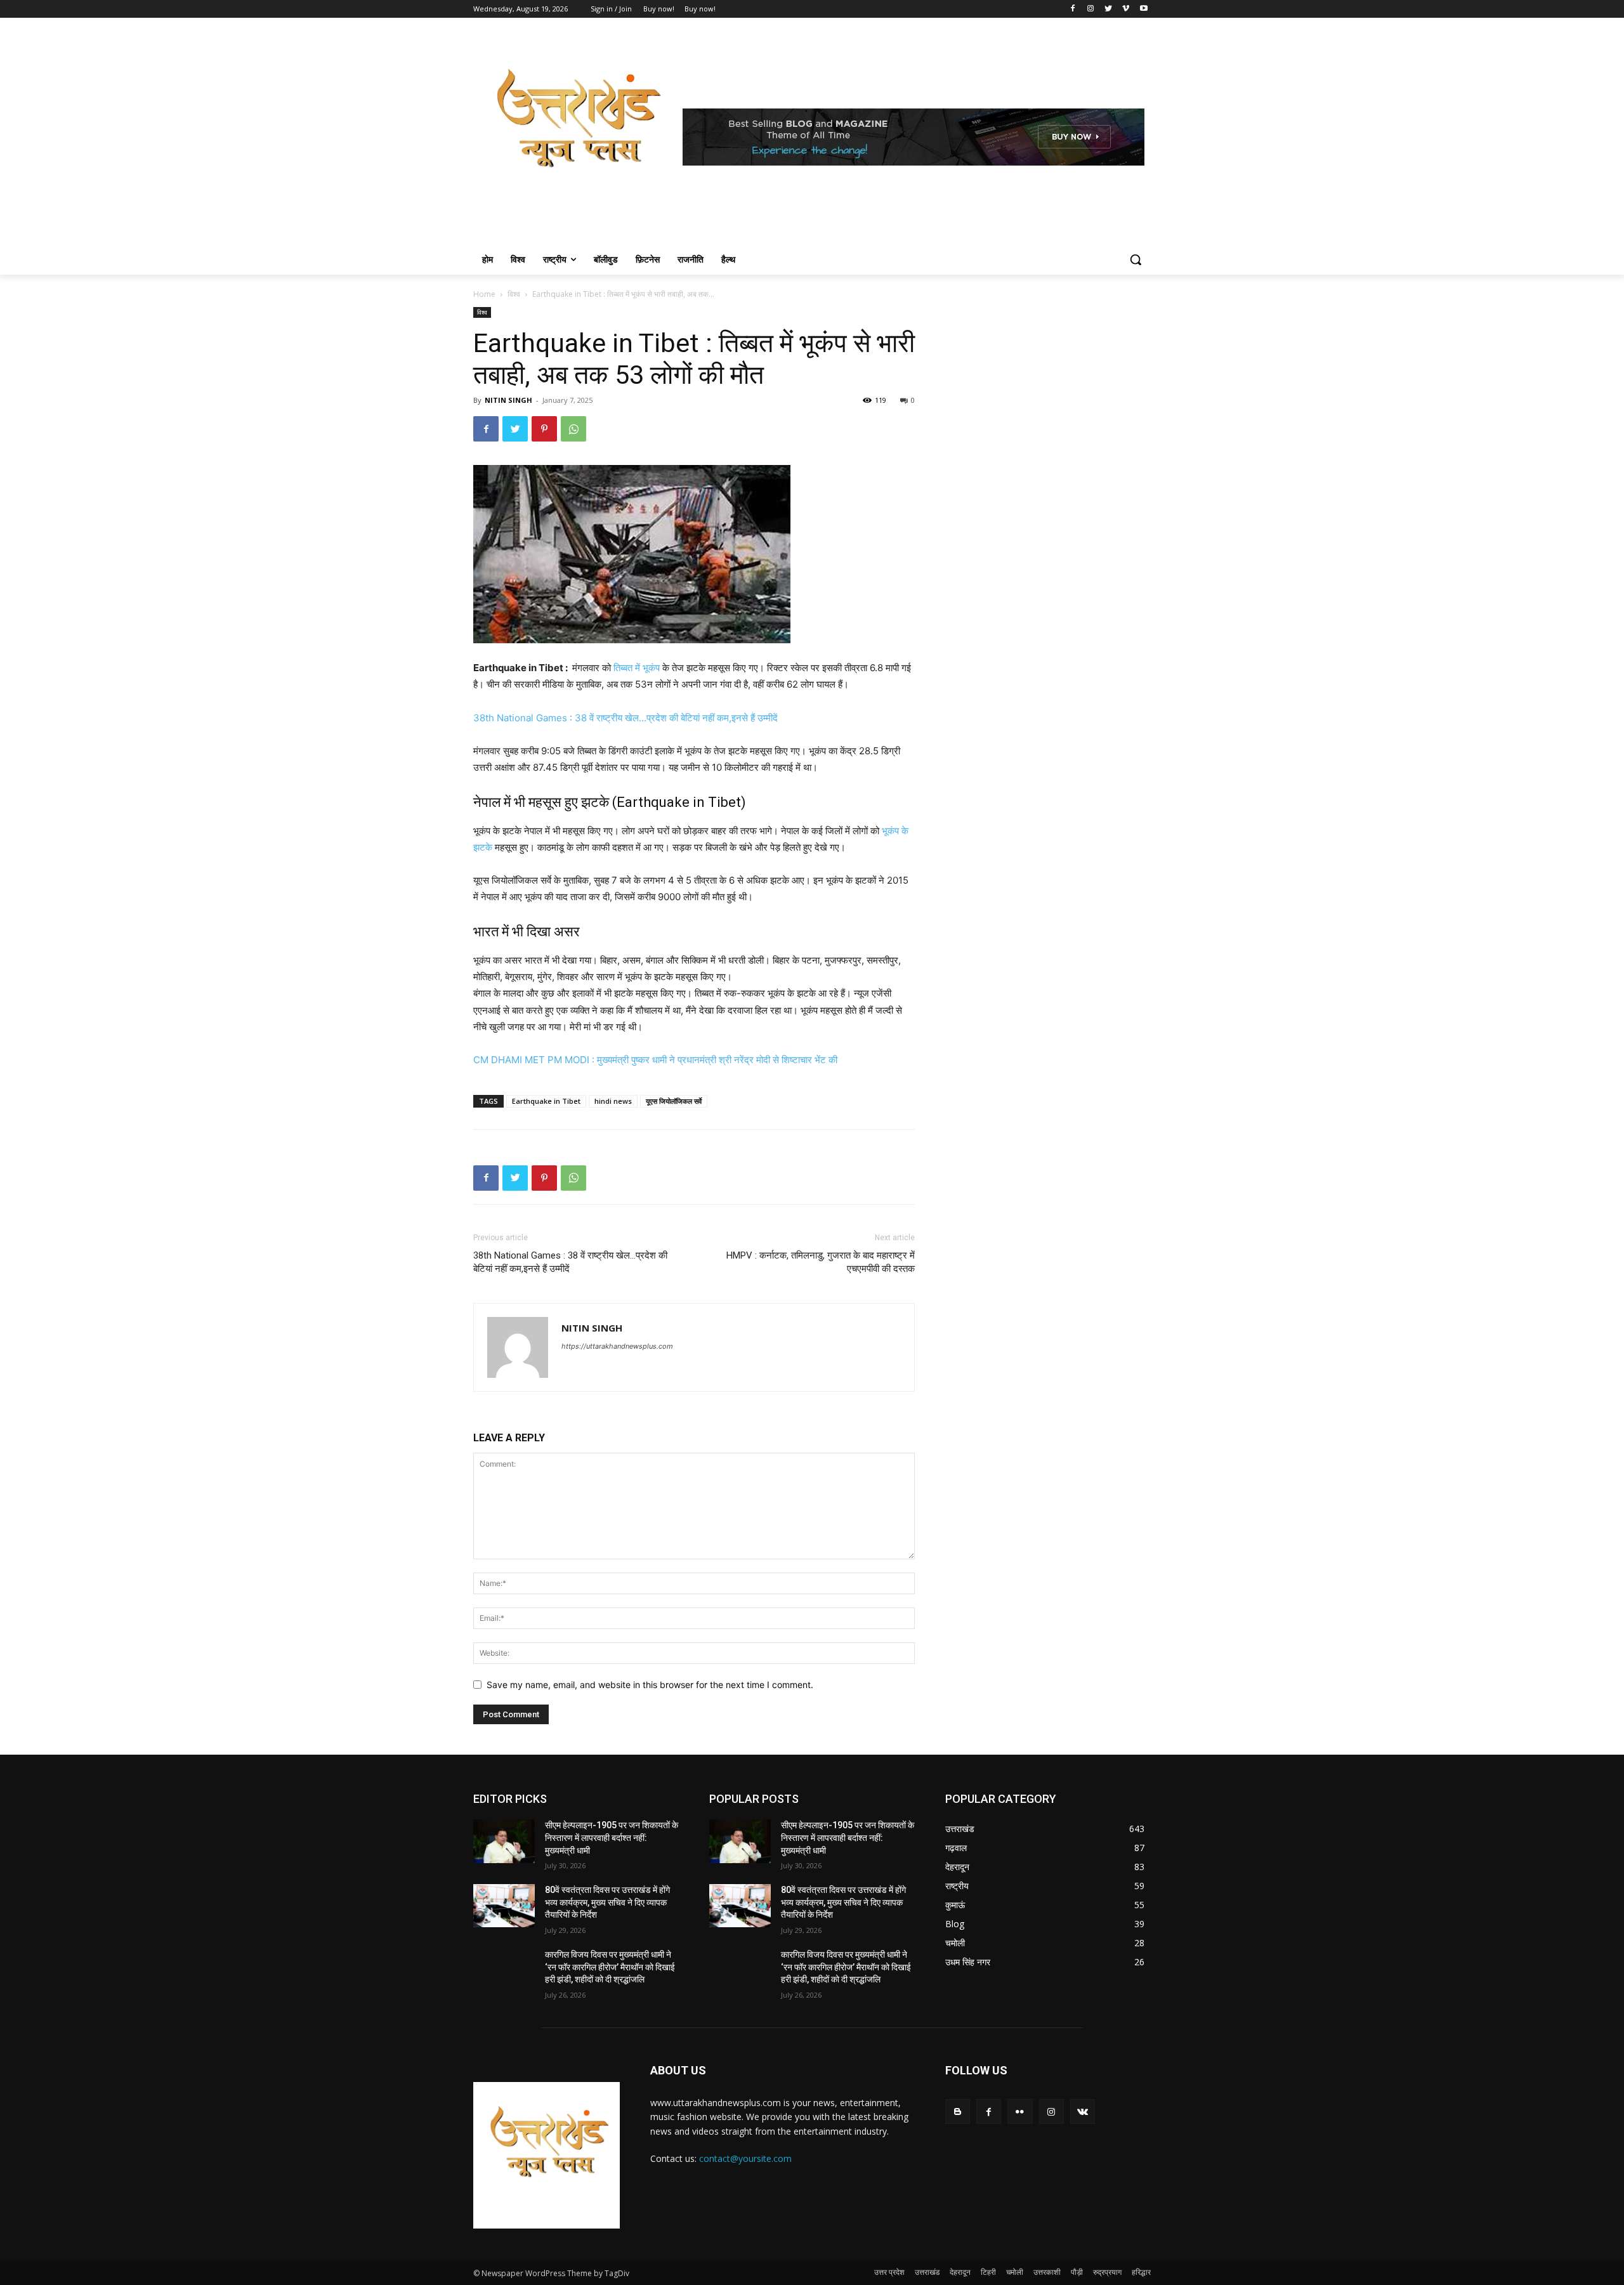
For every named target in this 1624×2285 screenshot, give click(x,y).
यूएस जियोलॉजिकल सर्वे (674, 1101)
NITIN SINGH (508, 400)
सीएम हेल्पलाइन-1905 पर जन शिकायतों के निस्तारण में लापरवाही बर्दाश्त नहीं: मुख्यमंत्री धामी (612, 1837)
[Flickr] (1020, 2111)
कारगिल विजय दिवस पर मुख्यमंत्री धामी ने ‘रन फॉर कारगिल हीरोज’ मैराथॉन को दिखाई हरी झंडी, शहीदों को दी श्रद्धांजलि (610, 1967)
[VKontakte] (1083, 2111)
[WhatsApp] (573, 429)
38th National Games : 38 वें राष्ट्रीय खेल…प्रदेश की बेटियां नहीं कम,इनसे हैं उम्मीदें (625, 718)
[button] (1136, 259)
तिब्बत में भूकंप (637, 668)
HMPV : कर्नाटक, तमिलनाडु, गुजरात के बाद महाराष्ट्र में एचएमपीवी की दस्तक (821, 1262)
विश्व (514, 294)
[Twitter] (1109, 9)
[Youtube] (1143, 9)
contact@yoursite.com (745, 2158)
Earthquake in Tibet (546, 1101)
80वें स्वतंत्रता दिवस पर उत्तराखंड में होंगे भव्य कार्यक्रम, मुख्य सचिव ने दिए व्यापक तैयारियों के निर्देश (607, 1902)
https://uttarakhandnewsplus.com (617, 1346)
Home (484, 294)
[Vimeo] (1126, 9)
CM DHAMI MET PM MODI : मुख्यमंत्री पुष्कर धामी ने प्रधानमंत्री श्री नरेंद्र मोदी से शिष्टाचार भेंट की (655, 1060)
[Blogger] (958, 2111)
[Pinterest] (544, 429)
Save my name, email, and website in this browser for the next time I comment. (650, 1685)
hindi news (613, 1101)
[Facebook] (1073, 9)
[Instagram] (1091, 9)
